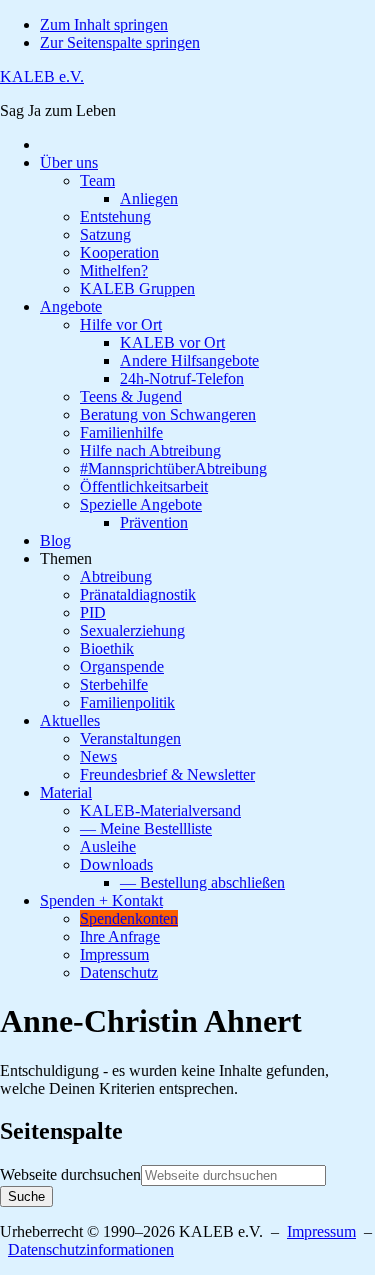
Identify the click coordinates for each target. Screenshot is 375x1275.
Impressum (321, 1231)
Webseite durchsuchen (70, 1174)
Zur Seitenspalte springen (120, 42)
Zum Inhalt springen (104, 24)
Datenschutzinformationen (91, 1249)
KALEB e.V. (42, 76)
